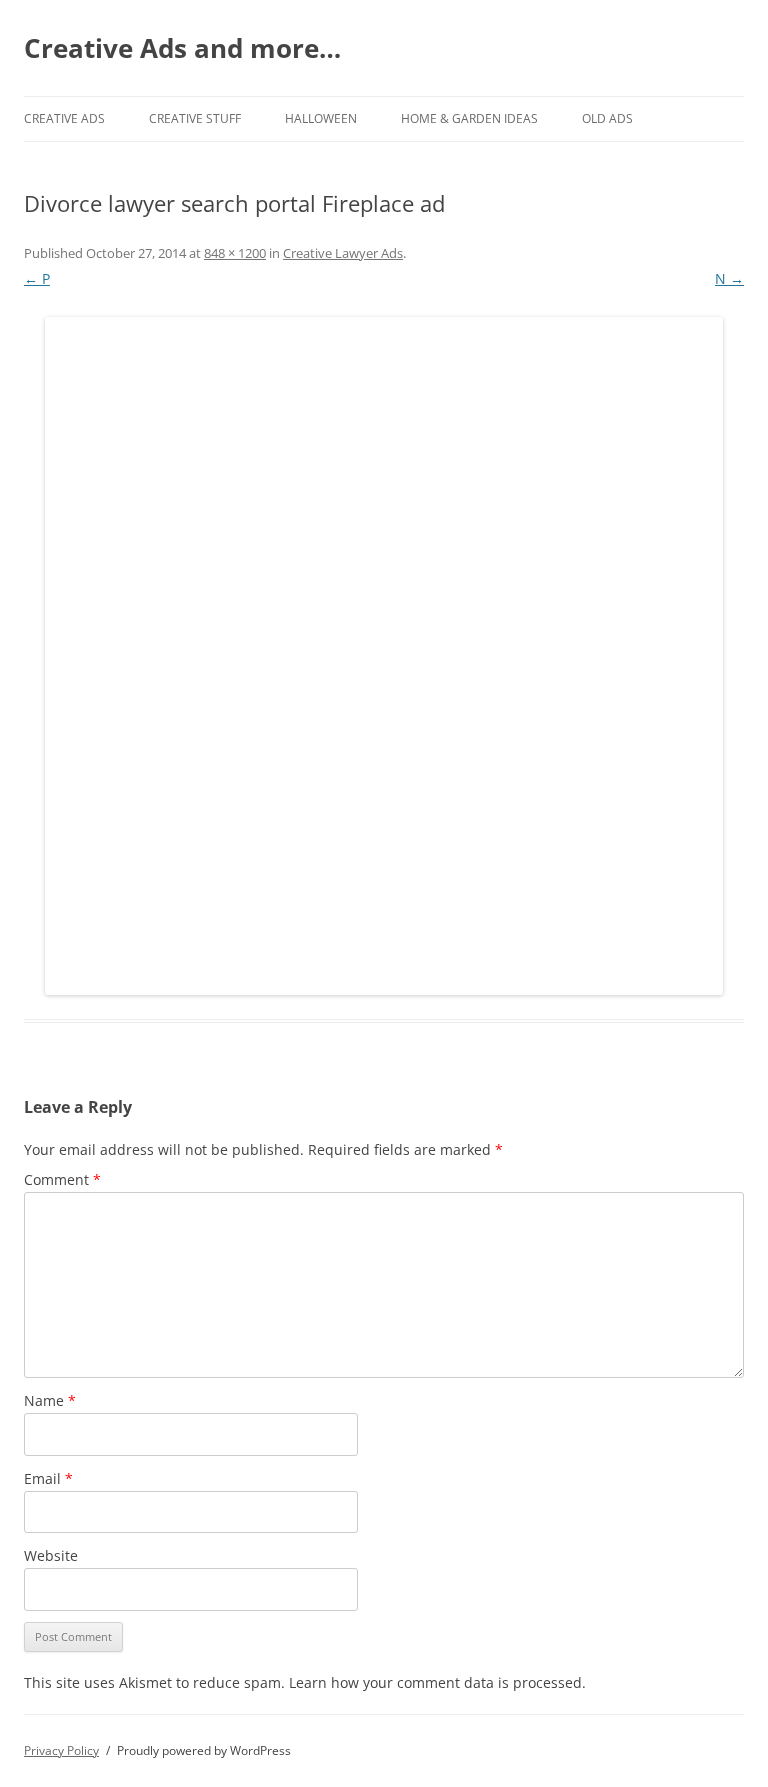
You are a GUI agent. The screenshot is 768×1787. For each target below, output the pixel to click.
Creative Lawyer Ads (343, 253)
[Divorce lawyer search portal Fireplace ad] (384, 656)
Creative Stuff (195, 118)
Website (51, 1555)
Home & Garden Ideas (469, 118)
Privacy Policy (61, 1750)
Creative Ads (64, 118)
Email (48, 1478)
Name (50, 1400)
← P (37, 278)
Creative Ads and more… (182, 48)
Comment (62, 1179)
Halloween (321, 118)
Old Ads (607, 118)
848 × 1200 (235, 253)
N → (729, 278)
